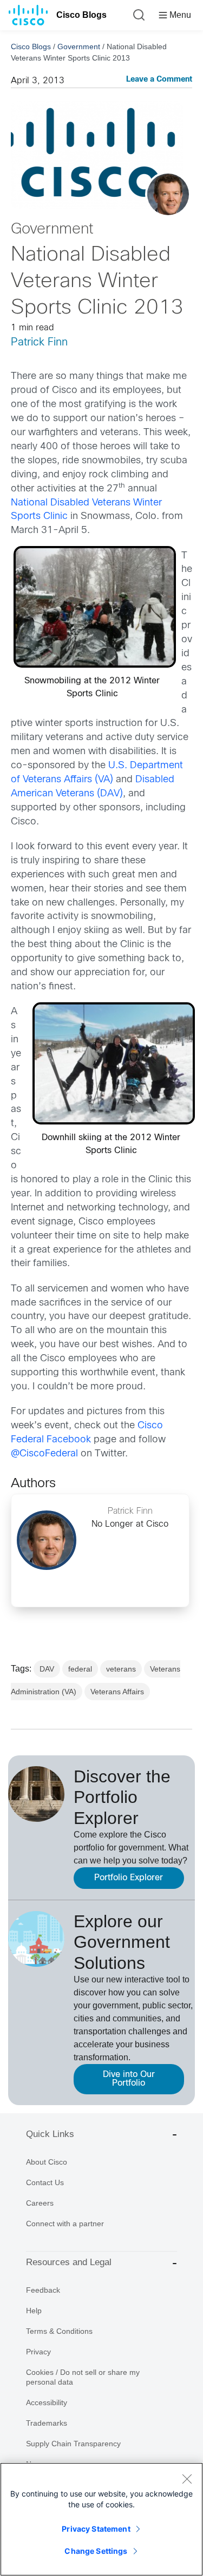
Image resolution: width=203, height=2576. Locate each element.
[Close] (187, 2479)
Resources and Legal (69, 2262)
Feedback (43, 2290)
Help (34, 2311)
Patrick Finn (39, 342)
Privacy (38, 2352)
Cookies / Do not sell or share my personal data (83, 2377)
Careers (40, 2203)
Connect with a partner (65, 2224)
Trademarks (47, 2423)
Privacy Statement (96, 2529)
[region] (101, 2519)
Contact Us (45, 2182)
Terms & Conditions (59, 2331)
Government (79, 46)
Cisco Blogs (81, 15)
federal (80, 1669)
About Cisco (47, 2162)
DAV (47, 1669)
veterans (121, 1669)
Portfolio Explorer (129, 1878)
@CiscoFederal (44, 1454)
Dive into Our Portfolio (129, 2079)
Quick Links (50, 2134)
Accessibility (47, 2402)
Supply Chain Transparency (73, 2444)
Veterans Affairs (117, 1692)
